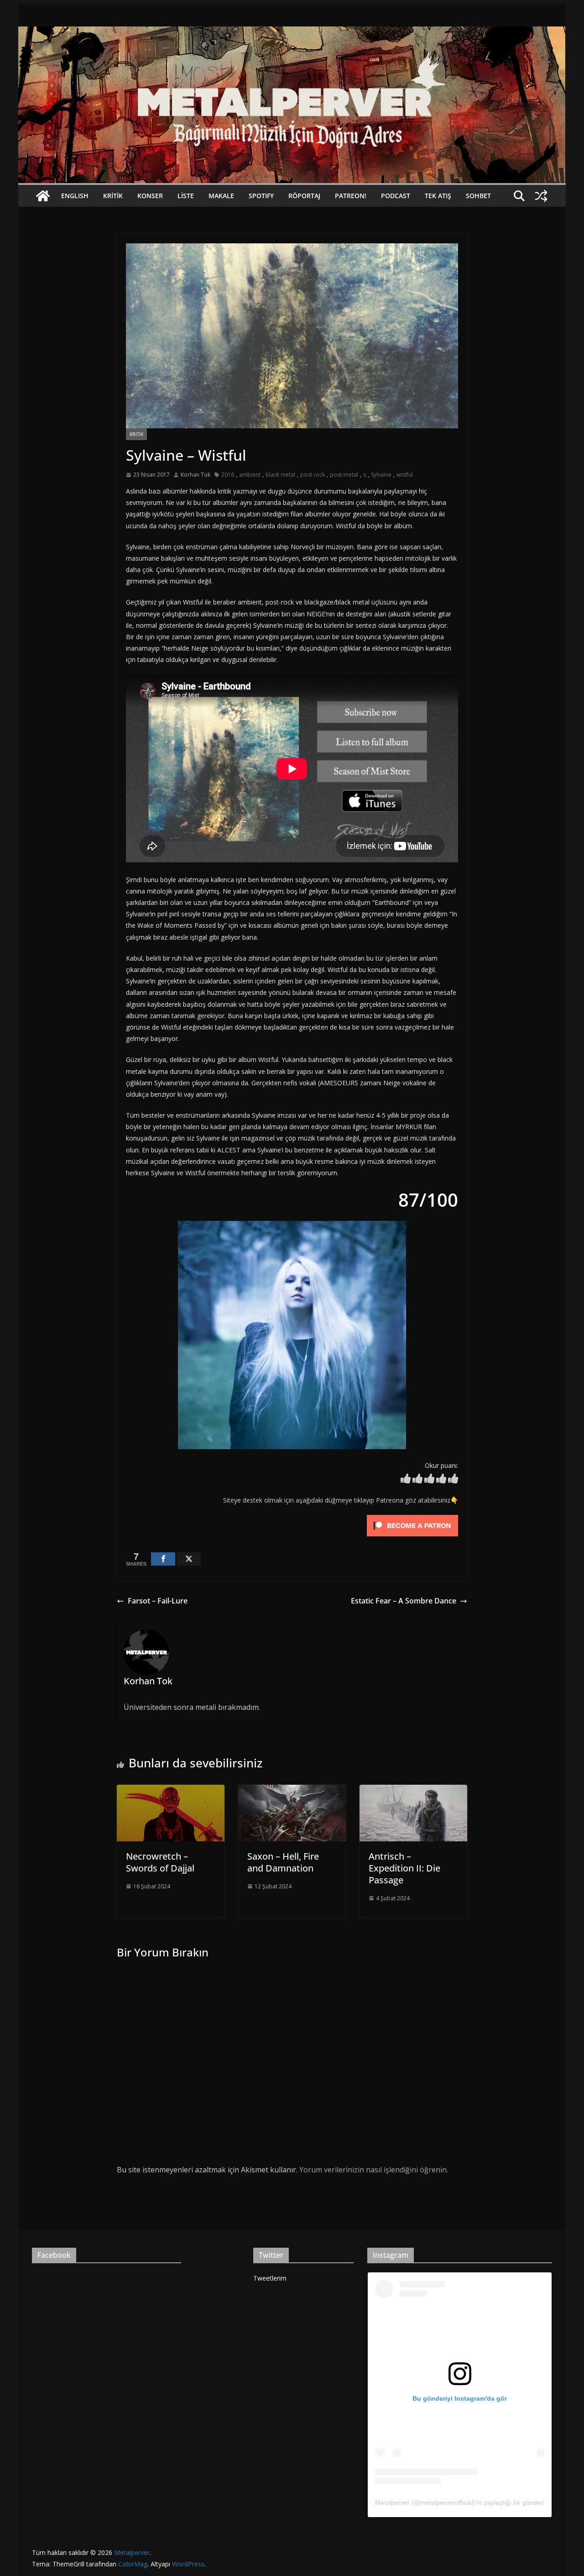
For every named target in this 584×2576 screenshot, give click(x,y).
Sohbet (478, 196)
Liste (186, 196)
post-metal (344, 475)
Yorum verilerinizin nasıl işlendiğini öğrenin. (374, 2170)
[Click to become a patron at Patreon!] (412, 1517)
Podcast (396, 196)
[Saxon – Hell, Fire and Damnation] (292, 1791)
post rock (313, 475)
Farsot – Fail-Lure (158, 1601)
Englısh (75, 196)
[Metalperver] (292, 33)
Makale (221, 196)
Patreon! (351, 196)
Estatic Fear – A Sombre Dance (404, 1601)
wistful (405, 475)
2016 (228, 475)
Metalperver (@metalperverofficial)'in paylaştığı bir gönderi (460, 2502)
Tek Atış (438, 196)
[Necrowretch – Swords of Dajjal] (171, 1791)
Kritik (113, 196)
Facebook (54, 2255)
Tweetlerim (270, 2278)
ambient (250, 475)
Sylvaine (381, 475)
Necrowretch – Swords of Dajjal (160, 1862)
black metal (280, 475)
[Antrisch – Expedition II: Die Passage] (413, 1791)
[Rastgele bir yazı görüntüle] (541, 196)
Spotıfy (261, 196)
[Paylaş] (163, 1559)
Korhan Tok (196, 475)
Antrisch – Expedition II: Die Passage (404, 1868)
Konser (150, 196)
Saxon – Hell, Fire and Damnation (283, 1862)
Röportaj (304, 196)
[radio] (406, 1480)
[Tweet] (189, 1559)
